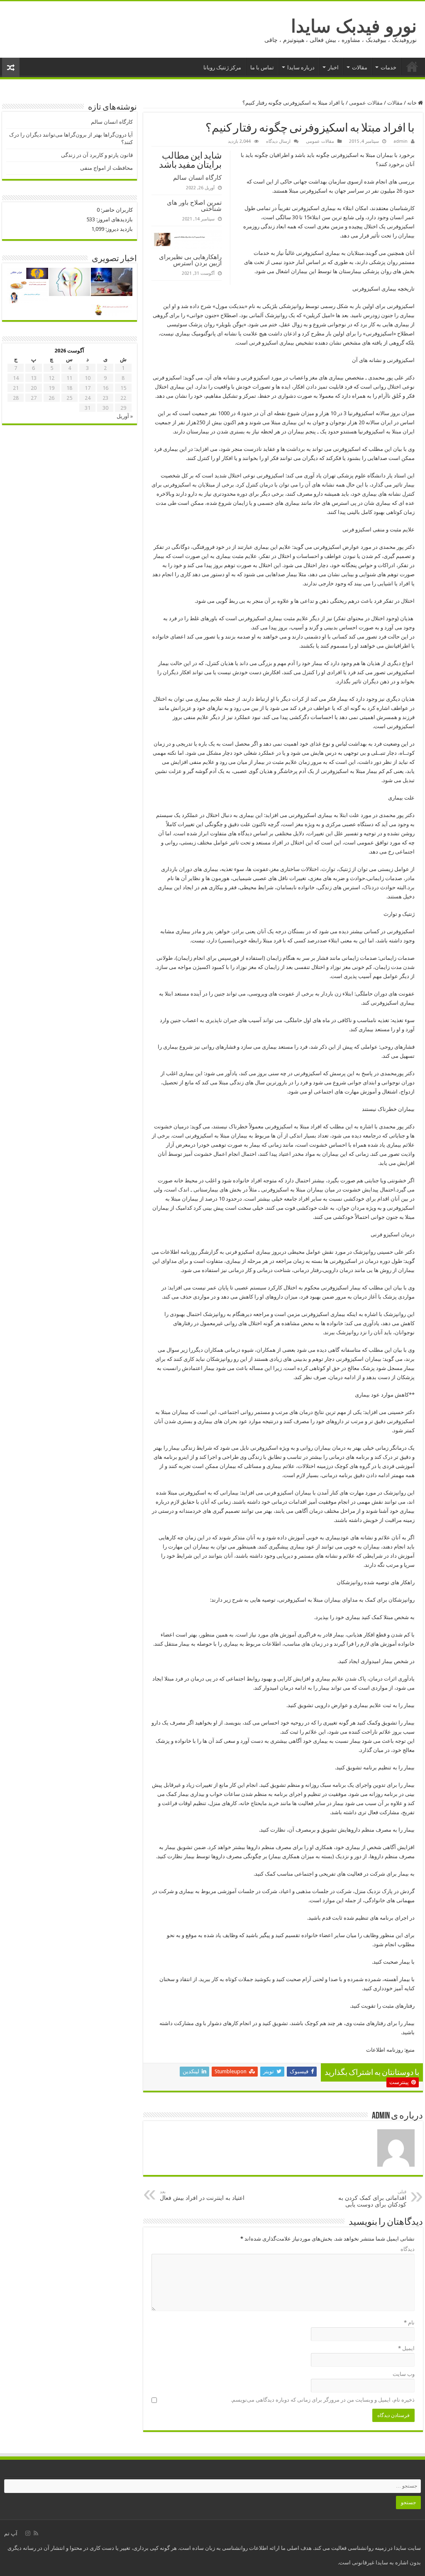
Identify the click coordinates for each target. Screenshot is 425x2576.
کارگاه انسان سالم (197, 177)
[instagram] (28, 2533)
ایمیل (406, 2348)
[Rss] (36, 2533)
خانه (412, 66)
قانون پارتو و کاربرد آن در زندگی (97, 155)
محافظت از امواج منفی (106, 168)
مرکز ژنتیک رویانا (222, 67)
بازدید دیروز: (118, 229)
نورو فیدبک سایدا (354, 26)
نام (409, 2323)
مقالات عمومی (366, 103)
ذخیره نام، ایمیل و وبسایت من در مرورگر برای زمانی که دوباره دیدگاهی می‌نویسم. (323, 2400)
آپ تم (11, 2533)
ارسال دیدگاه (278, 141)
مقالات (360, 67)
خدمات (388, 67)
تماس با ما (262, 67)
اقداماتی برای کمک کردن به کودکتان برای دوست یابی (372, 2198)
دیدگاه (408, 2249)
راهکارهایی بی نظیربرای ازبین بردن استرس (190, 260)
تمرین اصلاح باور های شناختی (194, 205)
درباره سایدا (301, 67)
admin (401, 141)
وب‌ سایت (404, 2374)
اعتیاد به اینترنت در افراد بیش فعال (202, 2195)
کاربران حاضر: (116, 210)
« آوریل (125, 416)
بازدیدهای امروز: (114, 219)
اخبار (333, 67)
